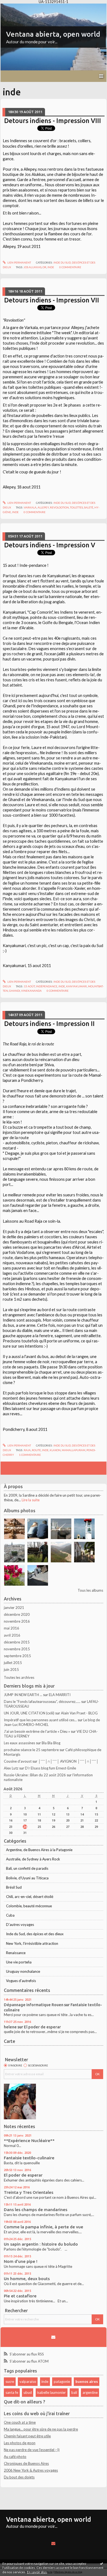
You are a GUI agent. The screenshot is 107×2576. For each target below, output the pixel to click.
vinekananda (31, 991)
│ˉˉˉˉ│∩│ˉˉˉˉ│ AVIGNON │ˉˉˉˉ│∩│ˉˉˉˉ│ (68, 1761)
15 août (29, 986)
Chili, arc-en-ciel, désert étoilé (30, 1897)
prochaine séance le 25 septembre (31, 1750)
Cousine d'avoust (18, 1761)
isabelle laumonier (51, 2392)
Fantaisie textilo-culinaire (29, 2158)
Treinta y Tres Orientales (29, 2192)
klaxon (55, 1450)
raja (27, 1450)
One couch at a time (20, 2422)
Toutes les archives (19, 1677)
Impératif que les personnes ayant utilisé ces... (40, 1720)
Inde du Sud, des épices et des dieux (35, 1934)
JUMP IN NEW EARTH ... (23, 1695)
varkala (30, 507)
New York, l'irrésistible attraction (32, 1943)
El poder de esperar (42, 2027)
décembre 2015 (17, 1642)
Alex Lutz (11, 1768)
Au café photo (15, 2457)
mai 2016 (12, 1628)
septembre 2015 (17, 1656)
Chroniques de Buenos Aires (26, 2463)
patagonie (62, 2381)
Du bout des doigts (19, 2477)
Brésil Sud (14, 1887)
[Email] (54, 2337)
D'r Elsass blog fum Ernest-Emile (50, 1768)
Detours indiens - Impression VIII (53, 121)
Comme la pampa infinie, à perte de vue (43, 2227)
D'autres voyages (20, 1925)
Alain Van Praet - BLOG (79, 1713)
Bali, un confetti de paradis (27, 1868)
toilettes (76, 507)
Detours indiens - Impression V (50, 545)
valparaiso (28, 2381)
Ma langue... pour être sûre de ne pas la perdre (41, 2429)
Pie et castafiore (20, 2296)
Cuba (10, 1915)
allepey (43, 507)
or (44, 267)
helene (10, 2027)
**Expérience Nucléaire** (29, 2141)
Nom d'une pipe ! (21, 2261)
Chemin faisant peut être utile (27, 2436)
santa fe (12, 2392)
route (36, 1450)
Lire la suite (31, 1500)
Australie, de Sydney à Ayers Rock (33, 1859)
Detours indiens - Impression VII (52, 300)
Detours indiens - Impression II (49, 1023)
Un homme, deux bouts (27, 2279)
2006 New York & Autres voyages (31, 2470)
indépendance (47, 986)
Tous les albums (90, 1590)
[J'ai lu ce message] (102, 2563)
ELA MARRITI (60, 1695)
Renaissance (16, 1953)
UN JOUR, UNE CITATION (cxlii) (29, 1713)
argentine (90, 2392)
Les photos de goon (20, 2443)
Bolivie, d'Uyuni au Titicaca (27, 1878)
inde (51, 267)
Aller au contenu (15, 7)
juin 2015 (11, 1669)
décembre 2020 (17, 1614)
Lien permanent (19, 262)
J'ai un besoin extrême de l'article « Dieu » (37, 1731)
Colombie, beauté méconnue (29, 1906)
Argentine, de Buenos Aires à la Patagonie (39, 1850)
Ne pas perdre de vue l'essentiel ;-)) (32, 2450)
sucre (10, 2381)
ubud (28, 2392)
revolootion (59, 507)
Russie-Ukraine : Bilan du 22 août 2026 (35, 1775)
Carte (9, 2041)
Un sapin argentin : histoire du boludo (41, 2244)
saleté (89, 507)
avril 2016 (12, 1635)
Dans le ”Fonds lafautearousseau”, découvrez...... (42, 1702)
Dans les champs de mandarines (36, 2210)
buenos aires (87, 2381)
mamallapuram (74, 1450)
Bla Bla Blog (51, 1743)
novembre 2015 (17, 1649)
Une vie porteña (19, 1962)
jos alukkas (33, 267)
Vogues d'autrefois (21, 1981)
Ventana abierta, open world (53, 34)
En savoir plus (37, 2572)
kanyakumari (77, 986)
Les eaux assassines (19, 1743)
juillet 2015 (13, 1663)
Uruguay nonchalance (23, 1971)
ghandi (15, 991)
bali (74, 2392)
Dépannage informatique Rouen (34, 2005)
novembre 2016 (17, 1621)
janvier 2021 (14, 1608)
